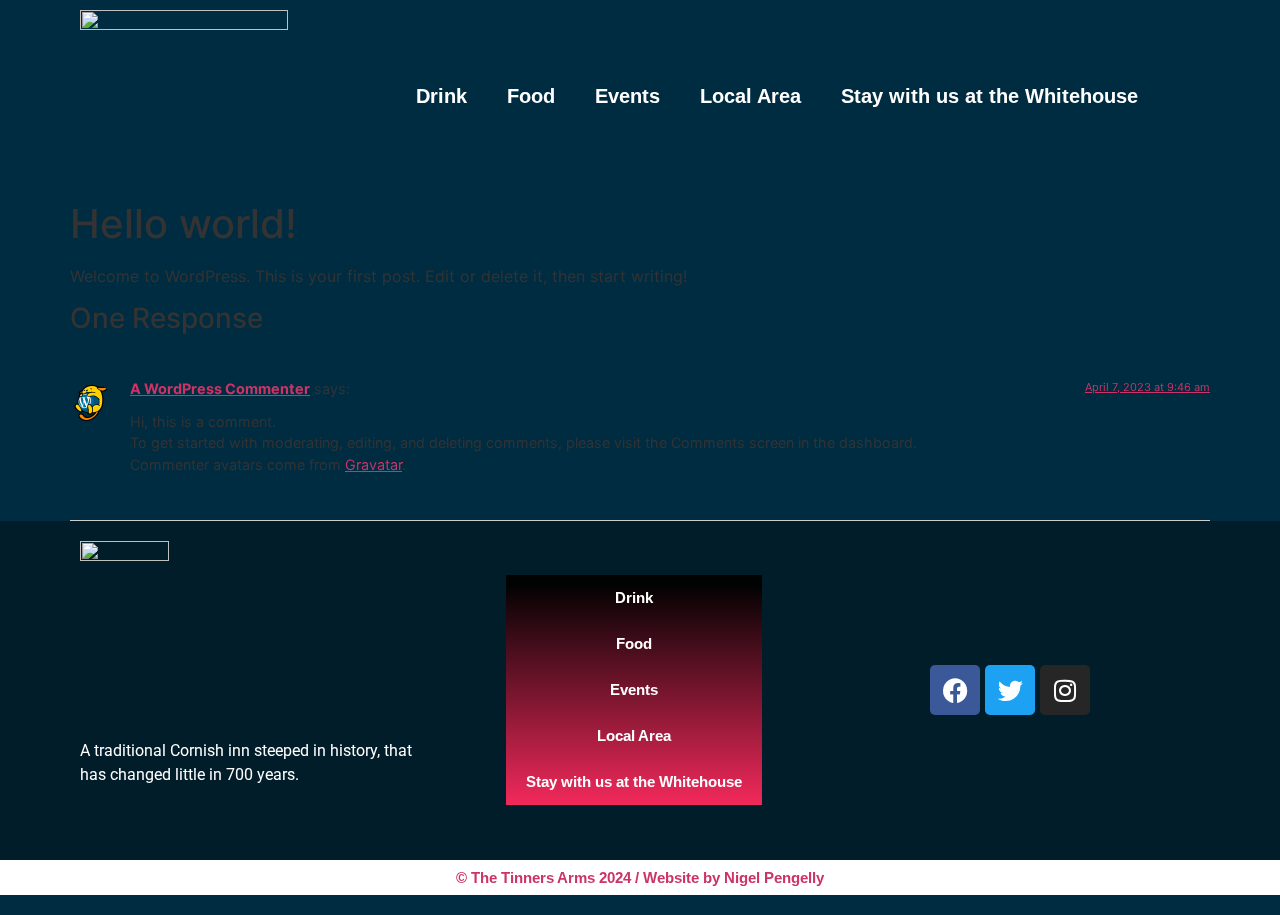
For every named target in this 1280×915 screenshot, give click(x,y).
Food (531, 96)
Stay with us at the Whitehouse (989, 96)
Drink (441, 96)
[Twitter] (1010, 690)
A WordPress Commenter (220, 388)
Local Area (750, 96)
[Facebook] (955, 690)
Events (627, 96)
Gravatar (373, 464)
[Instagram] (1065, 690)
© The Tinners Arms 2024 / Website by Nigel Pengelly (640, 877)
